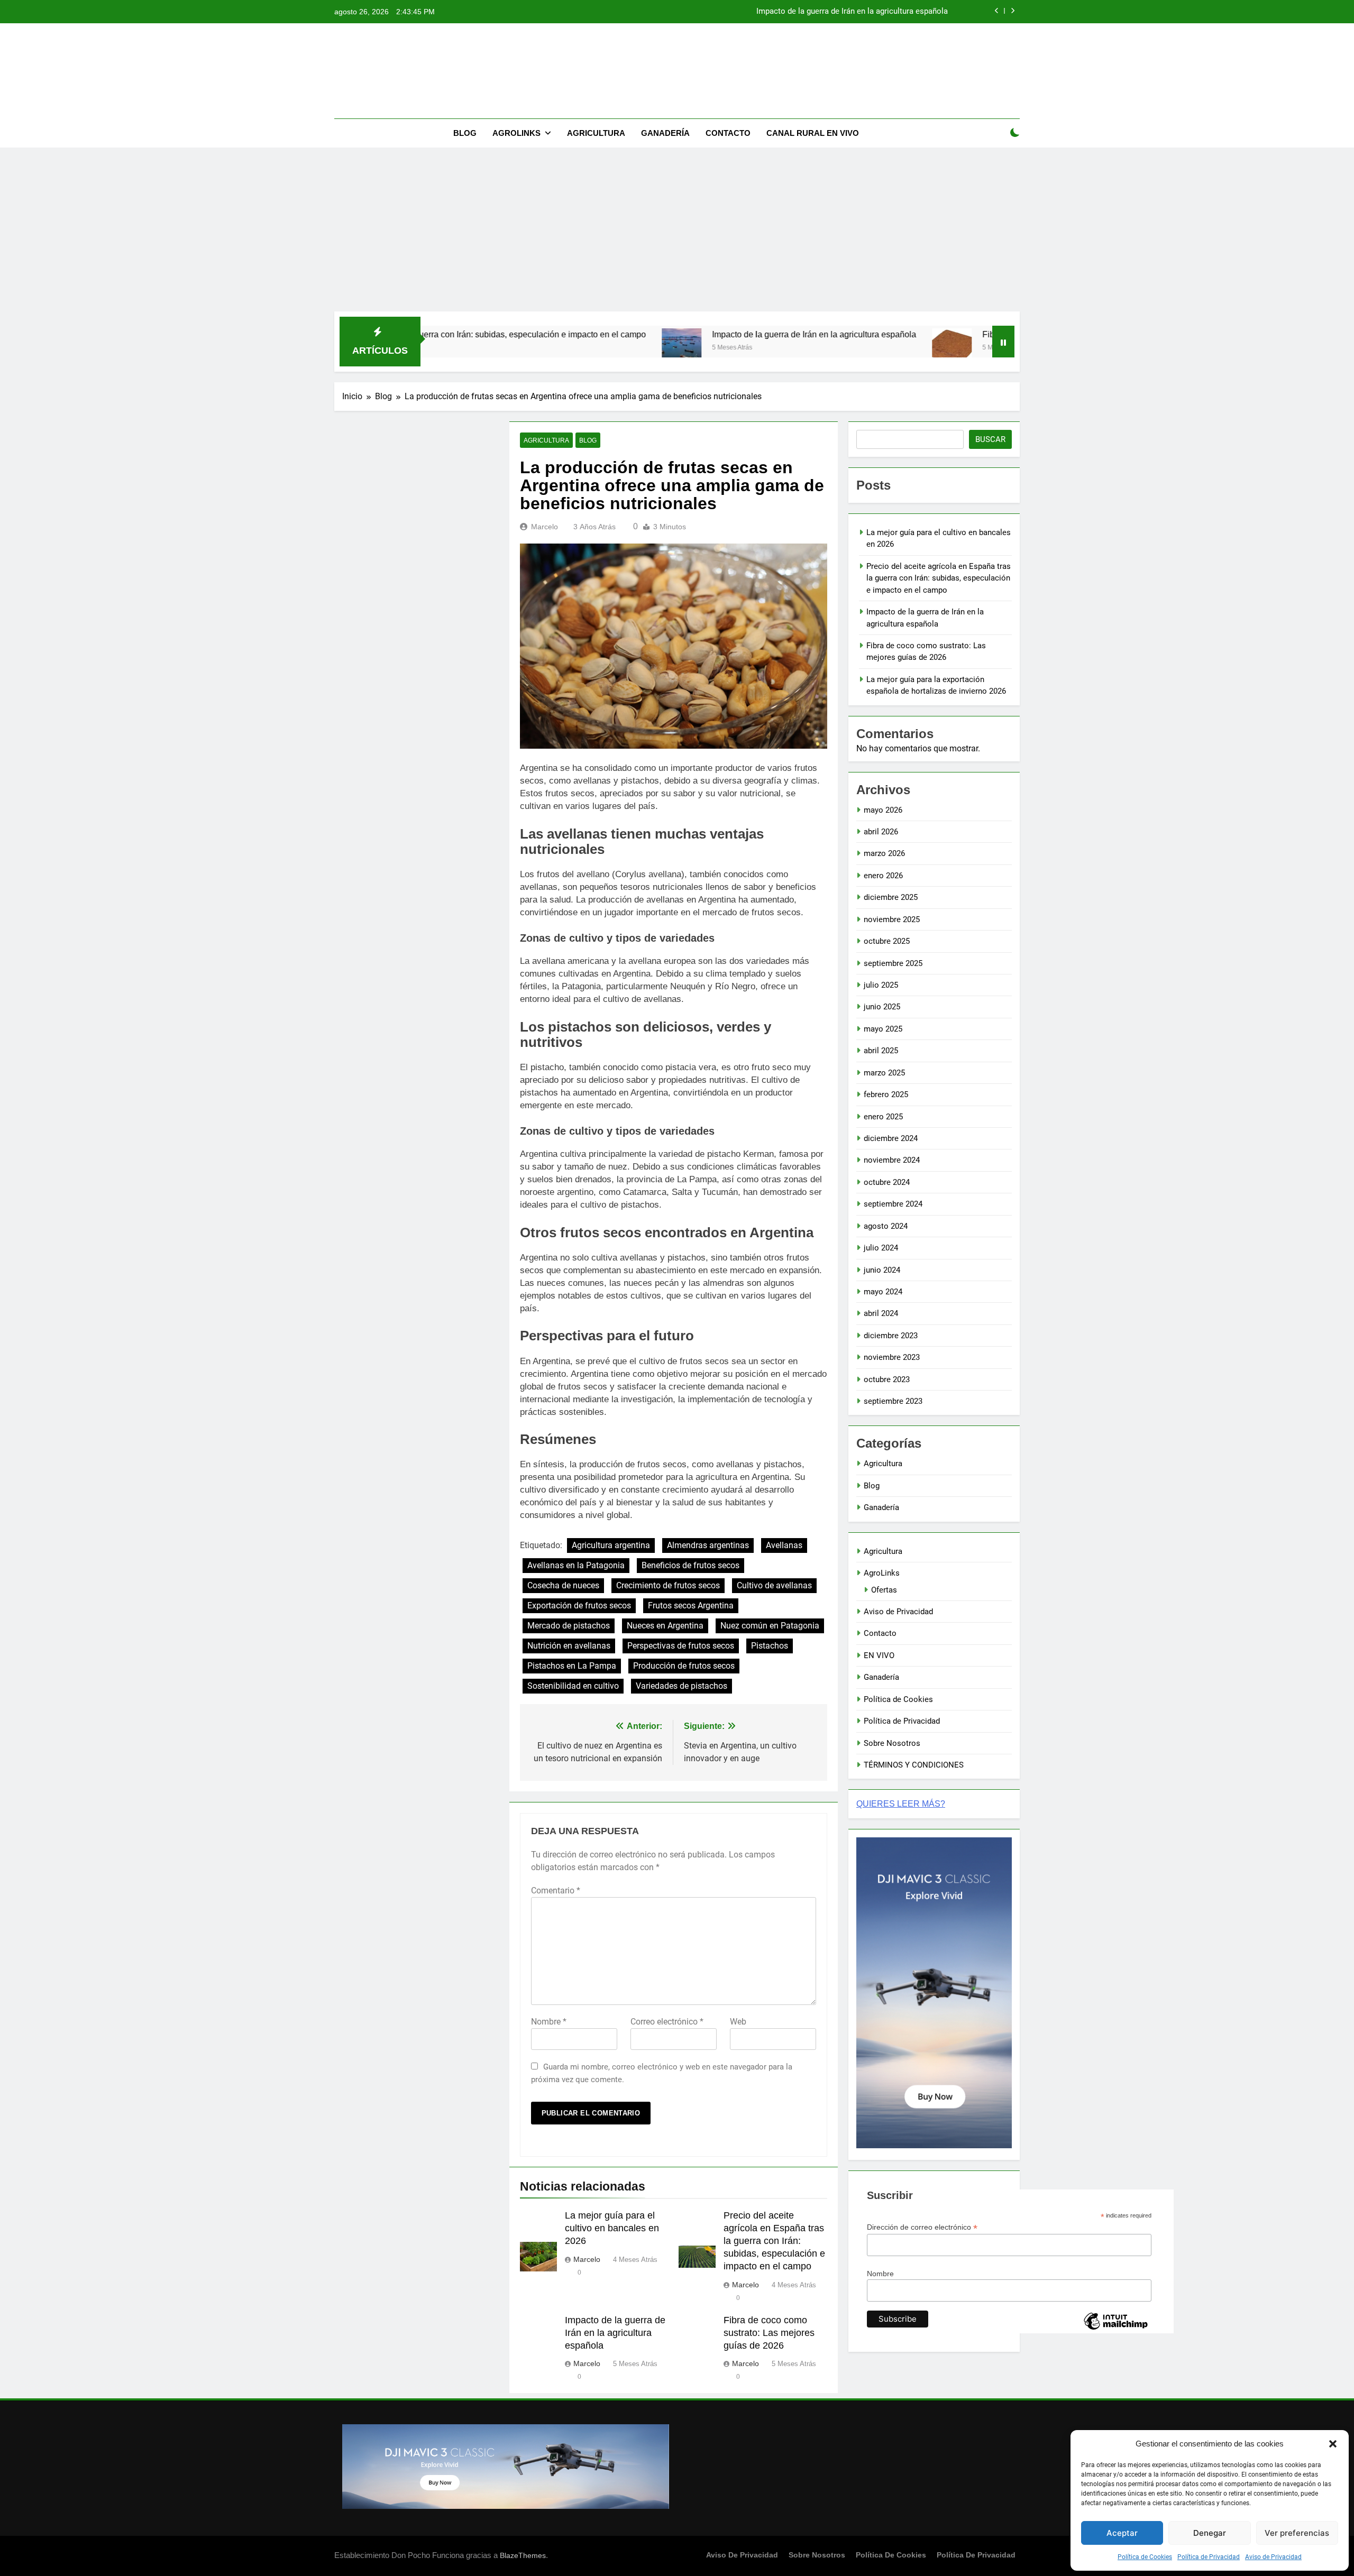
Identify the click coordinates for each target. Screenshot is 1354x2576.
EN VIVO (879, 1655)
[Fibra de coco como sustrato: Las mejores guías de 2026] (826, 348)
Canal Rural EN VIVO (813, 133)
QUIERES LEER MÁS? (901, 1804)
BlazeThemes (523, 2555)
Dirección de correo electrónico (922, 2227)
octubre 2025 (887, 941)
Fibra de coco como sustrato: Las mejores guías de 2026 (847, 12)
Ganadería (665, 133)
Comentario (556, 1890)
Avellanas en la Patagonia (576, 1565)
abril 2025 (881, 1051)
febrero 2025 (886, 1094)
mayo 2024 (883, 1292)
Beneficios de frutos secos (690, 1565)
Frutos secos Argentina (691, 1606)
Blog (465, 133)
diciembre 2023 (891, 1336)
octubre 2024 (887, 1182)
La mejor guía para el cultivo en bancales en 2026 (612, 2228)
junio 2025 (882, 1007)
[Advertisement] (677, 232)
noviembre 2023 (892, 1357)
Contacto (728, 133)
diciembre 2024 (891, 1138)
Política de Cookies (1145, 2557)
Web (738, 2022)
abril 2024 (881, 1313)
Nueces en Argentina (665, 1626)
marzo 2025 (884, 1073)
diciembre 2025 (891, 897)
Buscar (990, 439)
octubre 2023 (887, 1379)
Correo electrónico (667, 2022)
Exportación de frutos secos (579, 1606)
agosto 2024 (886, 1226)
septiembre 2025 (893, 963)
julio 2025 (881, 985)
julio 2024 (881, 1248)
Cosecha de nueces (563, 1585)
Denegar (1210, 2533)
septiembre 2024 (893, 1204)
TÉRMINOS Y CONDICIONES (914, 1765)
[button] (1333, 2444)
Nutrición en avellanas (569, 1646)
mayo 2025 (883, 1029)
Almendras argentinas (708, 1545)
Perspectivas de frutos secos (681, 1646)
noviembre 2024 (892, 1160)
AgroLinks (516, 133)
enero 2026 (883, 876)
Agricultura (596, 133)
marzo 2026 (884, 853)
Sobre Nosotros (892, 1743)
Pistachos (770, 1646)
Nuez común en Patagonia (770, 1626)
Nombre (549, 2022)
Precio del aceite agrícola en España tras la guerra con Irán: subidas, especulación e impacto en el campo (774, 2241)
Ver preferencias (1297, 2533)
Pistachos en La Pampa (572, 1666)
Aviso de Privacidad (1273, 2557)
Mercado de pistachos (569, 1626)
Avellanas (784, 1545)
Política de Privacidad (1209, 2557)
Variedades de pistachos (681, 1686)
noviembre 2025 (892, 919)
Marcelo (545, 527)
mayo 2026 (883, 810)
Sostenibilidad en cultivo (573, 1686)
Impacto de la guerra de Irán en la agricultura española (689, 334)
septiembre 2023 (893, 1401)
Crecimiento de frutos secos (668, 1585)
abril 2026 (881, 832)
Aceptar (1122, 2533)
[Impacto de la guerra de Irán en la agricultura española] (556, 348)
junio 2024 (882, 1270)
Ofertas (884, 1590)
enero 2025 (883, 1117)
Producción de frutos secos (684, 1666)
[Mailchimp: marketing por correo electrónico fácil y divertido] (1115, 2329)
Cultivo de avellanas (774, 1585)
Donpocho (677, 37)
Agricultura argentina (611, 1545)
